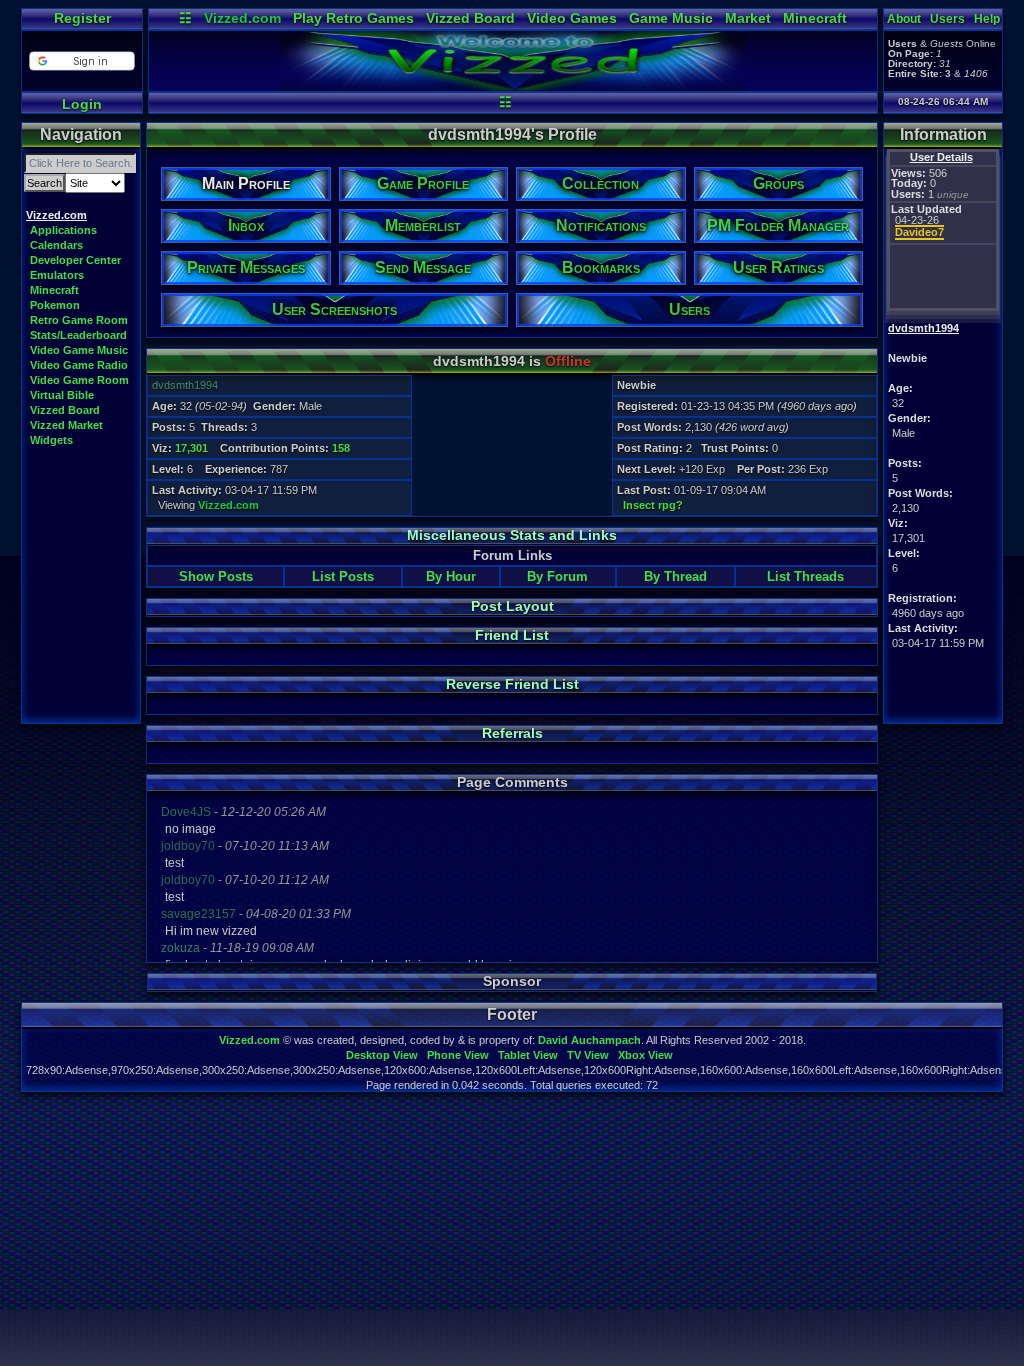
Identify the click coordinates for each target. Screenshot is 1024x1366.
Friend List (512, 635)
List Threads (805, 576)
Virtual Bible (62, 395)
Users (947, 19)
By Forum (557, 576)
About (904, 19)
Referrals (512, 733)
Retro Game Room (79, 320)
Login (82, 104)
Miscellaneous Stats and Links (512, 535)
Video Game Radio (79, 365)
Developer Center (75, 260)
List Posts (343, 576)
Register (82, 18)
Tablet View (528, 1055)
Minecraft (815, 18)
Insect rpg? (653, 505)
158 (341, 448)
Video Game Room (79, 380)
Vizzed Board (470, 18)
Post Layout (512, 606)
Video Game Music (79, 350)
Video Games (572, 18)
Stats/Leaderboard (78, 335)
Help (987, 19)
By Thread (675, 576)
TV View (588, 1055)
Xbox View (645, 1055)
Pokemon (55, 305)
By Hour (451, 576)
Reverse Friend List (512, 684)
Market (748, 18)
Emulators (57, 275)
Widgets (51, 440)
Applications (63, 230)
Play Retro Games (353, 18)
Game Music (671, 18)
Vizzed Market (66, 425)
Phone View (458, 1055)
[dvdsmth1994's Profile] (513, 86)
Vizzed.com (242, 18)
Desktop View (382, 1055)
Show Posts (216, 576)
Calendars (56, 245)
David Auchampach (589, 1040)
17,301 (191, 448)
